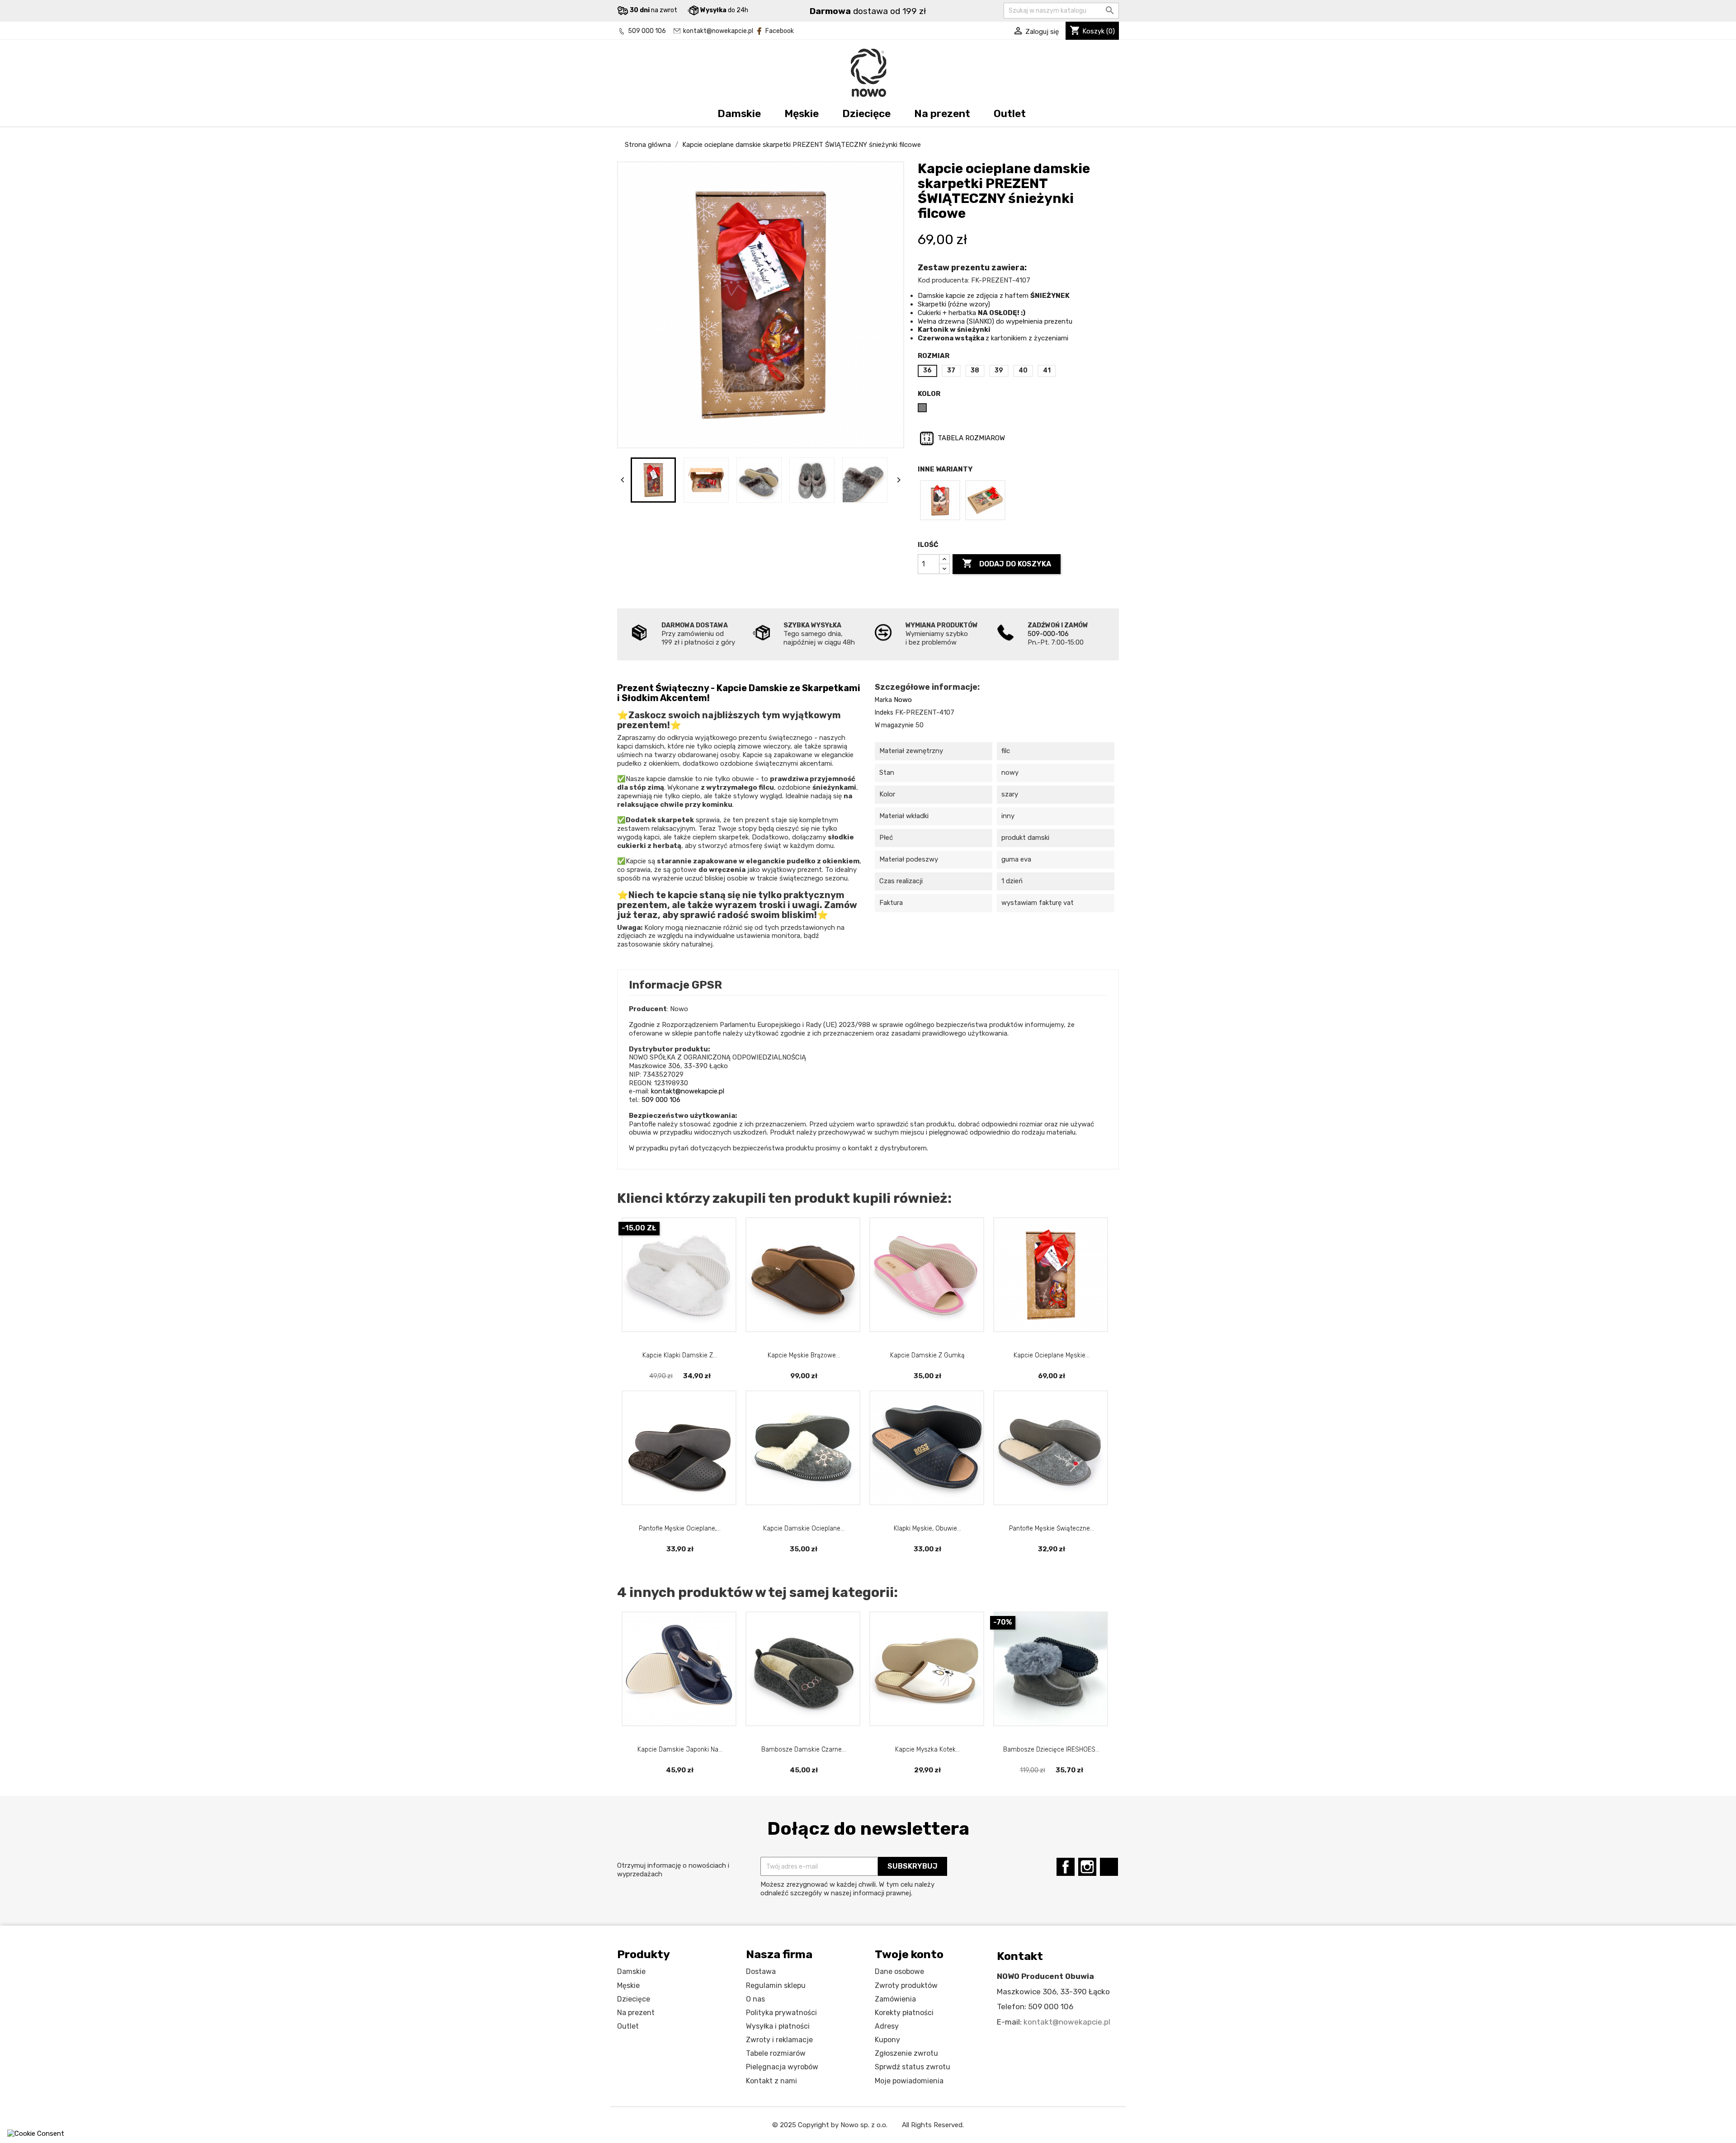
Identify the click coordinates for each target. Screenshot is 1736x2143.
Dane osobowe (899, 1971)
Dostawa (761, 1971)
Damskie (739, 113)
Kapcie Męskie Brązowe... (804, 1355)
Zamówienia (895, 1999)
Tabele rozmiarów (776, 2053)
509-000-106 (1048, 634)
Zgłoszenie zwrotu (906, 2053)
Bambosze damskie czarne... (804, 1750)
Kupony (887, 2040)
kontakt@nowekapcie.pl (718, 31)
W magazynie (894, 725)
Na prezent (942, 113)
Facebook (780, 31)
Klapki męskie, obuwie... (927, 1528)
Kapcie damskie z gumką (927, 1355)
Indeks (884, 713)
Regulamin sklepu (776, 1985)
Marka (883, 700)
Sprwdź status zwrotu (913, 2067)
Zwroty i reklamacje (779, 2040)
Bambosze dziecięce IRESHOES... (1051, 1750)
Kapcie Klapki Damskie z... (680, 1355)
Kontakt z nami (771, 2081)
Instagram (1087, 1867)
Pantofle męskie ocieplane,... (680, 1528)
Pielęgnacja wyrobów (782, 2067)
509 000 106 (647, 31)
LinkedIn (1109, 1867)
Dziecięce (866, 113)
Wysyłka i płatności (778, 2026)
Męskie (802, 113)
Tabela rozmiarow (970, 438)
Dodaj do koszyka (1007, 563)
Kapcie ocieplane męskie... (1052, 1355)
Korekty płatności (904, 2013)
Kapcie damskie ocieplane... (804, 1528)
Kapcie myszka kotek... (927, 1750)
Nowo (903, 700)
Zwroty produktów (906, 1985)
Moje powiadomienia (909, 2081)
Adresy (887, 2026)
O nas (755, 1999)
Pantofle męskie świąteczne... (1052, 1528)
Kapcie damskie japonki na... (680, 1750)
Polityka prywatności (781, 2013)
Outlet (1010, 113)
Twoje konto (909, 1954)
